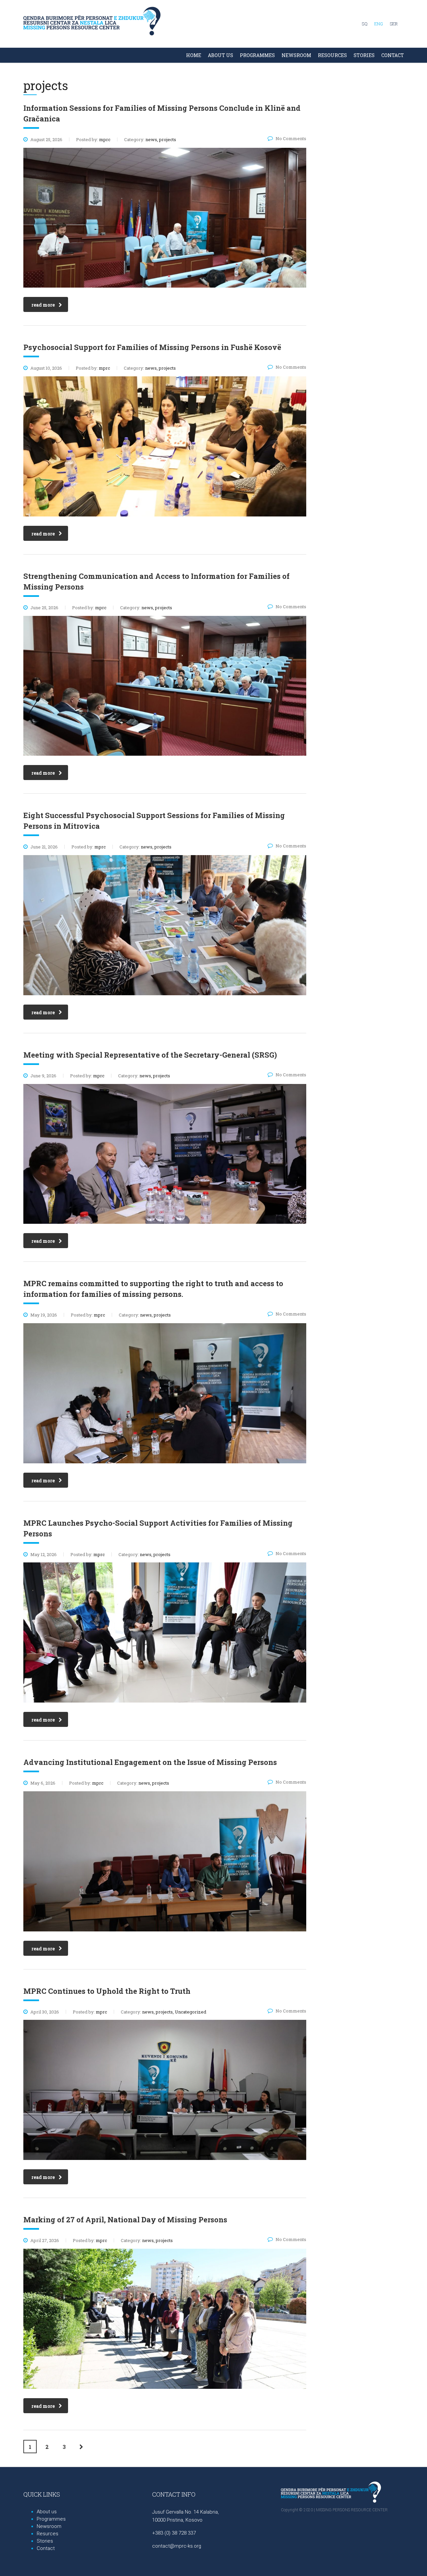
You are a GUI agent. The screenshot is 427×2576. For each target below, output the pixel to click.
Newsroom (296, 55)
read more (43, 305)
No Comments (291, 138)
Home (194, 55)
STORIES (364, 55)
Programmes (257, 55)
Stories (45, 2541)
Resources (332, 55)
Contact (393, 55)
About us (221, 55)
